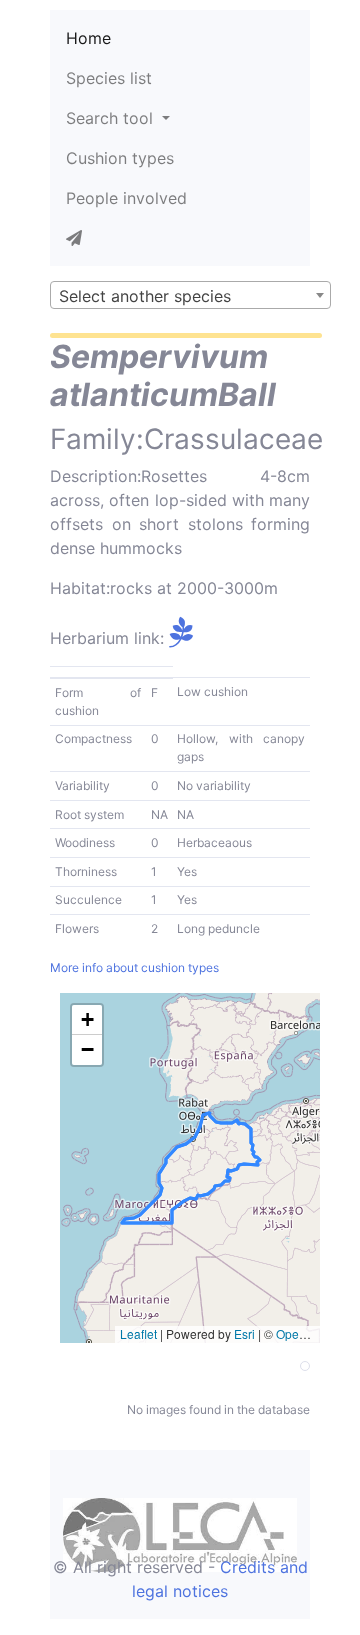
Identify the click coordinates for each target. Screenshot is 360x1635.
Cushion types (120, 158)
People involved (126, 198)
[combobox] (190, 295)
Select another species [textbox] (145, 296)
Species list (109, 78)
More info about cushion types (134, 967)
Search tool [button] (112, 118)
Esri (244, 1333)
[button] (87, 1020)
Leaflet (138, 1333)
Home (88, 38)
